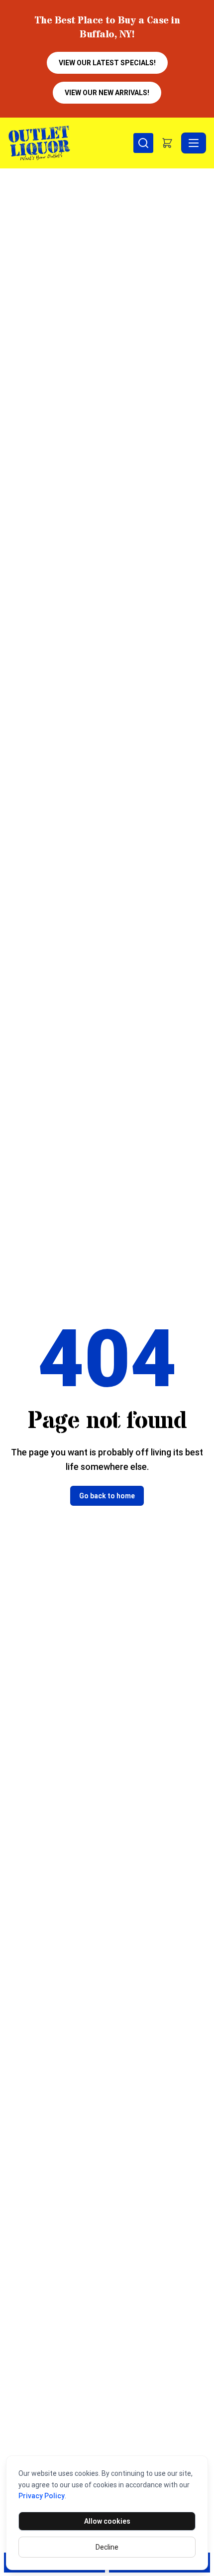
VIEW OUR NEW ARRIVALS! (107, 93)
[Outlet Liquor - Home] (71, 143)
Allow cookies (107, 2521)
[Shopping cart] (167, 143)
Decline (107, 2547)
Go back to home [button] (107, 1496)
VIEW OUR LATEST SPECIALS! (107, 63)
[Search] (143, 143)
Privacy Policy (42, 2496)
